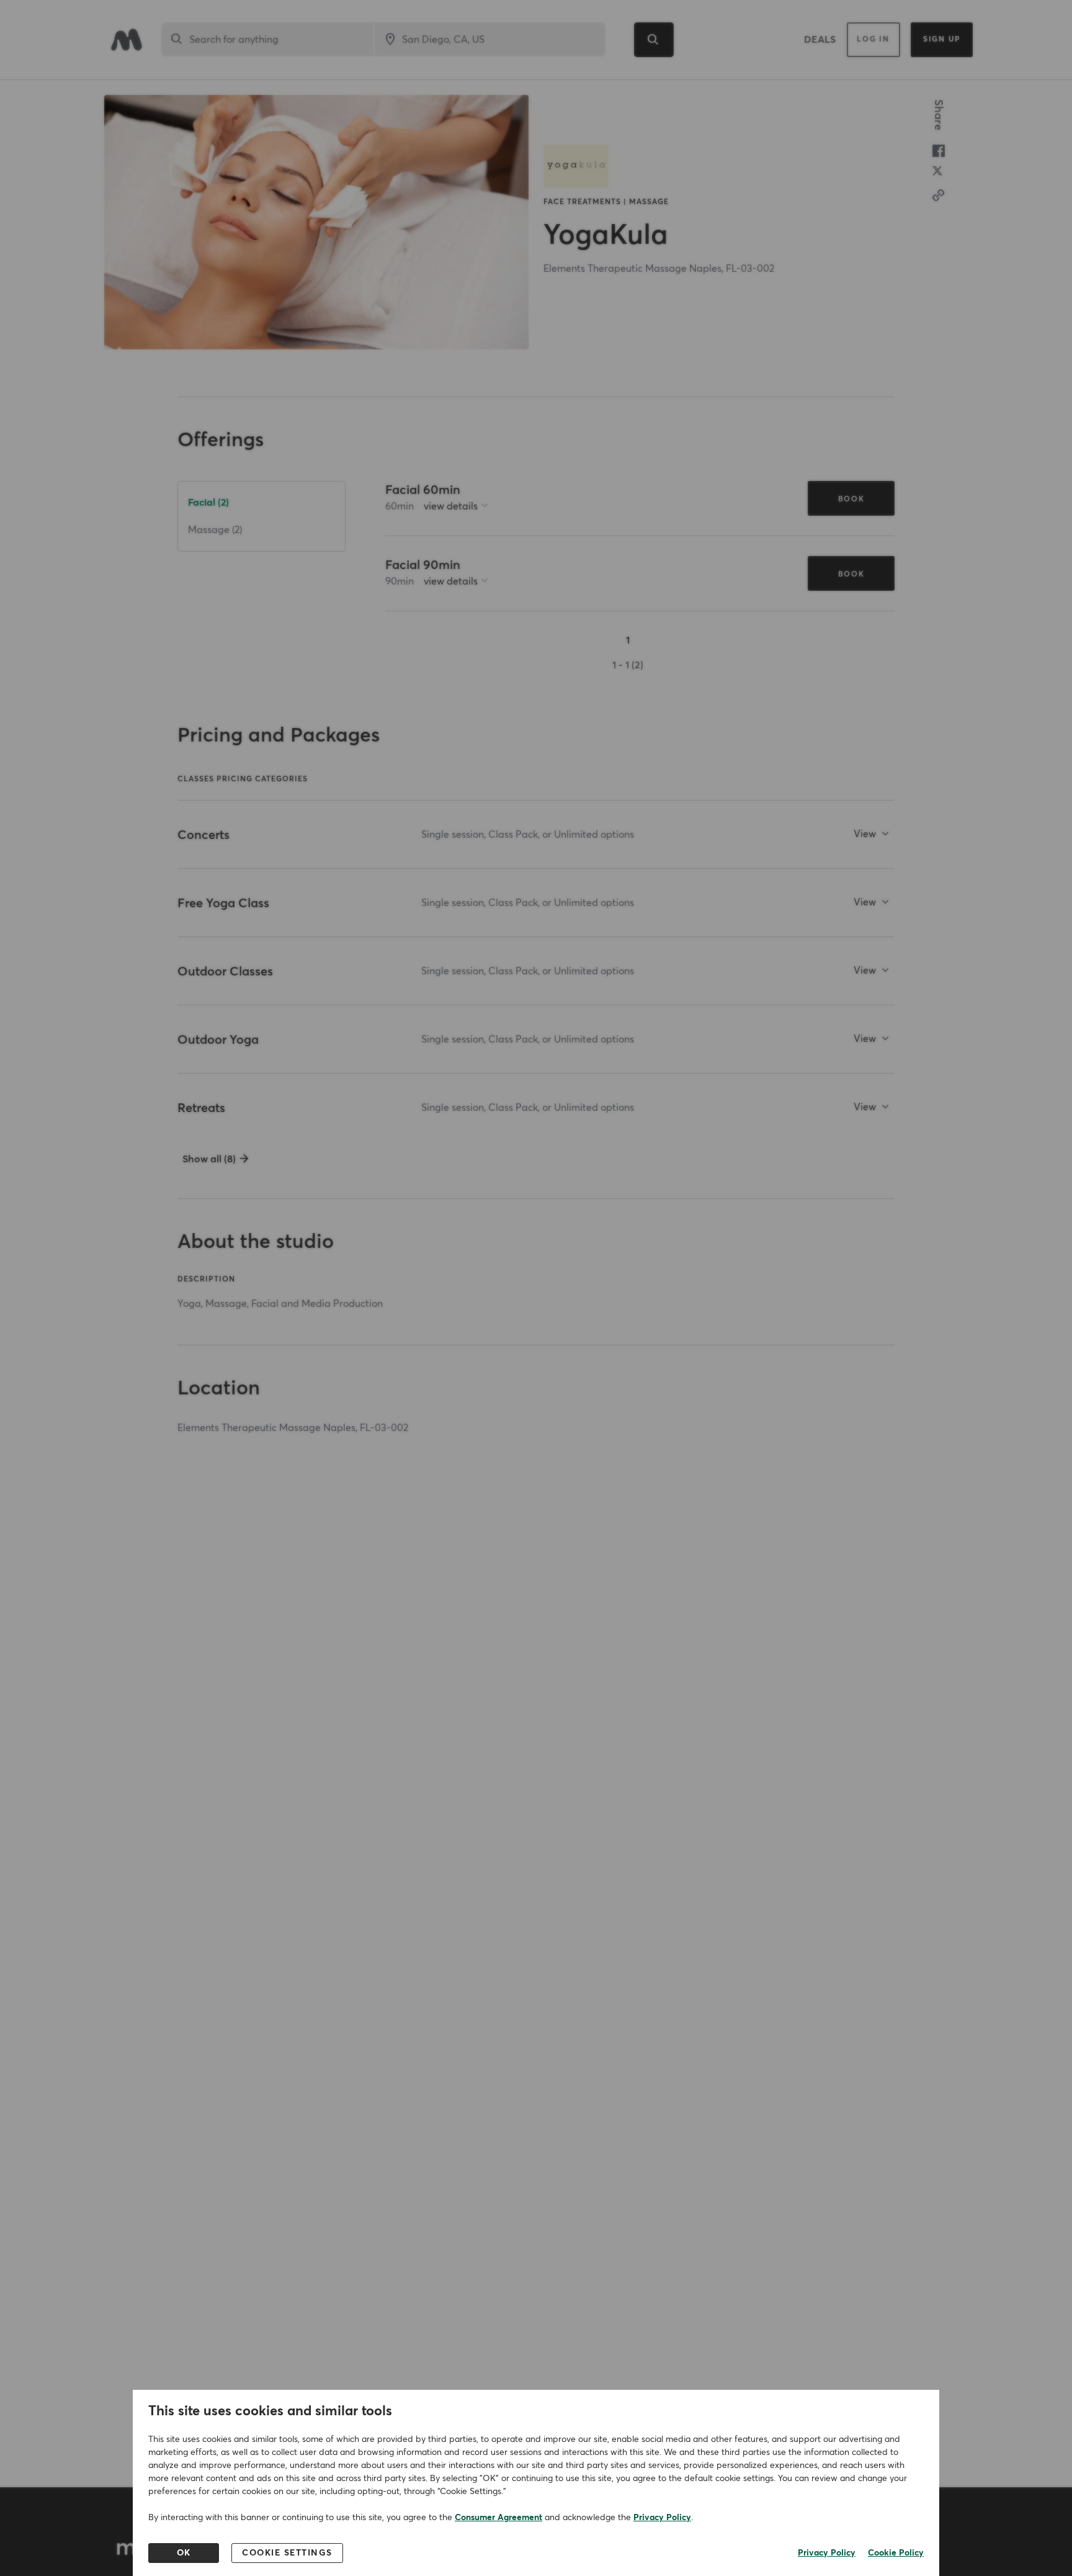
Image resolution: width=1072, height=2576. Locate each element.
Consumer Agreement (498, 2518)
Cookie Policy (896, 2553)
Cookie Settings (287, 2553)
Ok (184, 2553)
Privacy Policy (662, 2518)
